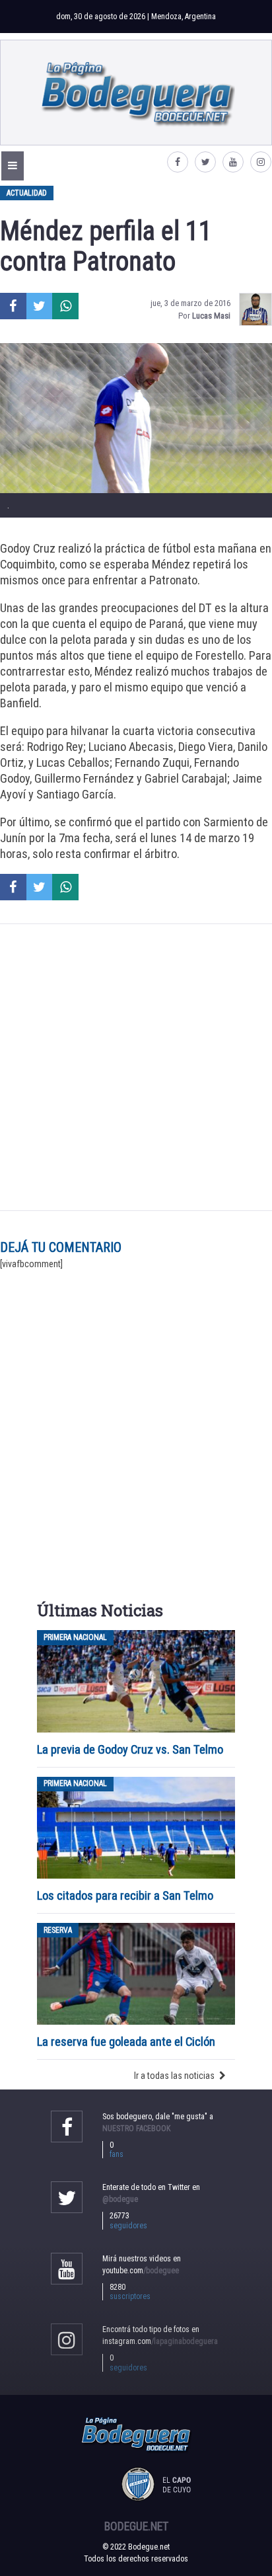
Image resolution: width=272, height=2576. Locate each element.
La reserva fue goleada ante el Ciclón (126, 2042)
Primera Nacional (75, 1637)
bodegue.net (136, 2526)
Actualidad (27, 193)
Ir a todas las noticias (174, 2076)
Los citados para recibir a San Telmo (126, 1895)
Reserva (58, 1930)
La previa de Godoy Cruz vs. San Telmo (130, 1749)
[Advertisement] (136, 1068)
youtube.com (141, 2271)
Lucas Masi (211, 316)
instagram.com (160, 2341)
